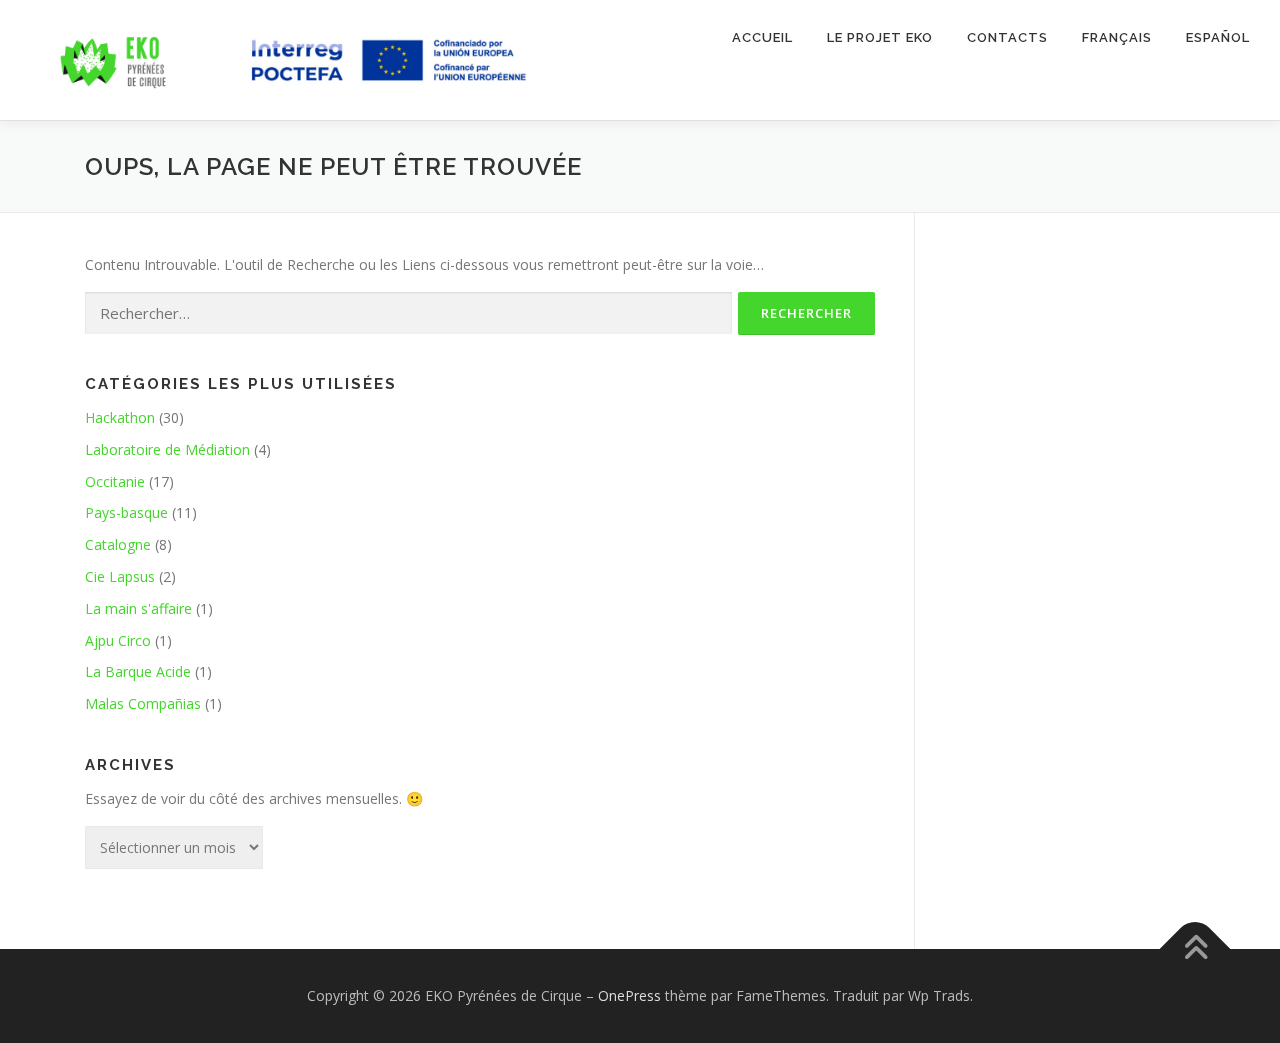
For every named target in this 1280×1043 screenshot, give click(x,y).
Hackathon (120, 417)
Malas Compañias (143, 703)
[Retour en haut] (1195, 948)
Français (1117, 37)
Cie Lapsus (120, 576)
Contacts (1007, 37)
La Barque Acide (138, 671)
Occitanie (115, 481)
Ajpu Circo (118, 640)
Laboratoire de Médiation (167, 449)
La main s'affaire (138, 608)
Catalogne (118, 544)
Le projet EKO (880, 37)
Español (1218, 37)
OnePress (629, 995)
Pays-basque (126, 512)
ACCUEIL (762, 37)
